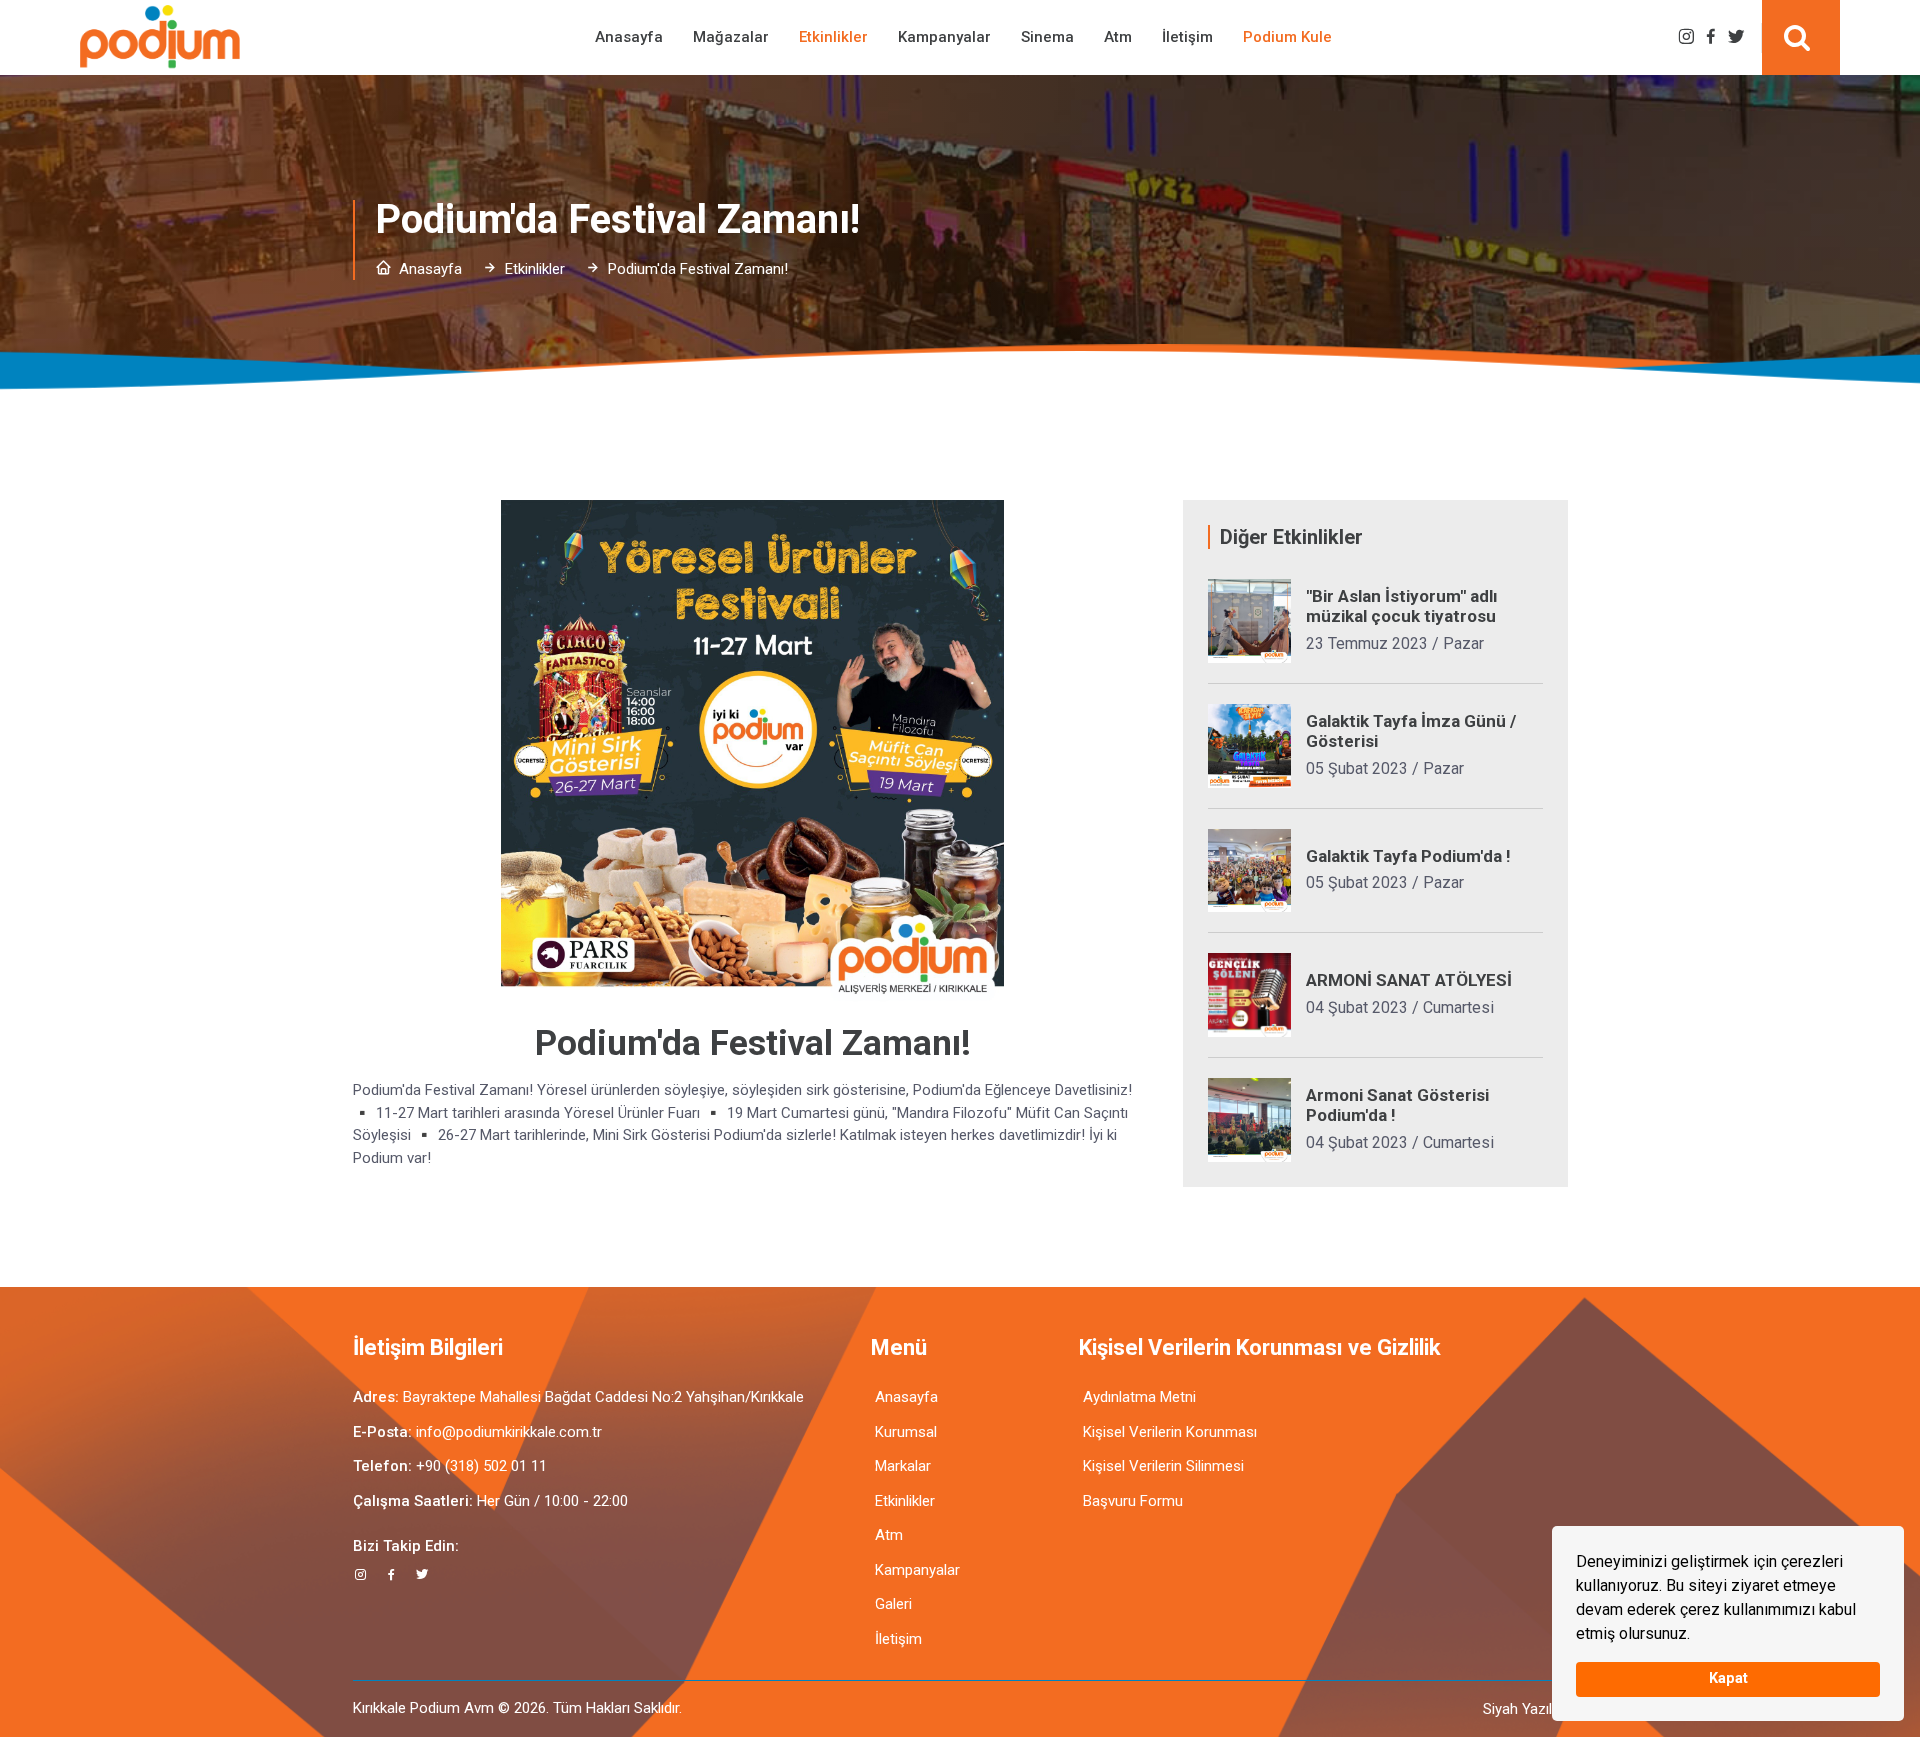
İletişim (1187, 37)
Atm (1118, 37)
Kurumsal (906, 1432)
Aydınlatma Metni (1139, 1397)
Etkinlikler (833, 37)
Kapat (1728, 1678)
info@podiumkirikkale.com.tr (509, 1432)
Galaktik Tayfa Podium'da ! (1408, 856)
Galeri (893, 1604)
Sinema (1047, 37)
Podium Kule (1287, 37)
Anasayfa (629, 37)
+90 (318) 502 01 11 (481, 1466)
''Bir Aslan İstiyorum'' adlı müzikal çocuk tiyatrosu (1402, 606)
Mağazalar (731, 37)
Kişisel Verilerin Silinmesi (1163, 1466)
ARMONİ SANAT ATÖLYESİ (1409, 980)
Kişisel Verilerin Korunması (1170, 1432)
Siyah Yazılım (1525, 1709)
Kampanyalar (944, 37)
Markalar (903, 1466)
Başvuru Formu (1133, 1501)
